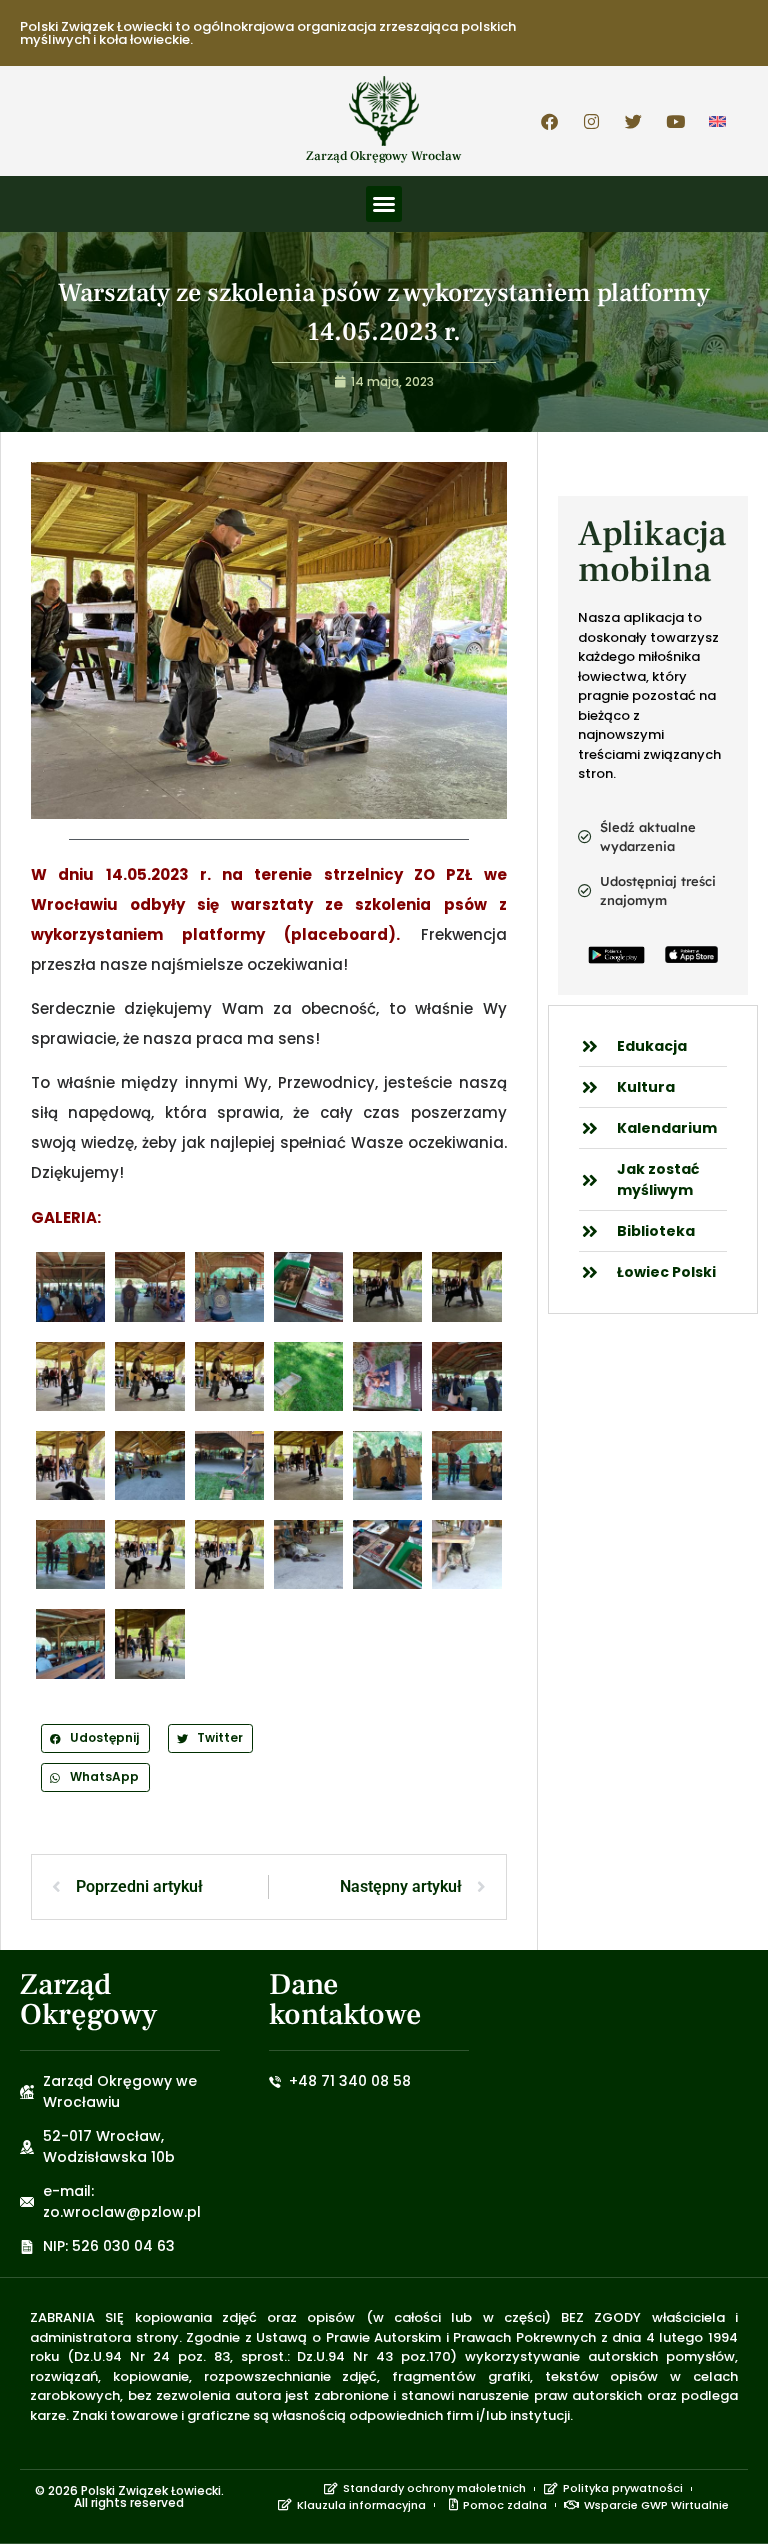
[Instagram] (592, 121)
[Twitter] (634, 121)
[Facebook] (550, 121)
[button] (384, 204)
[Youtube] (676, 121)
